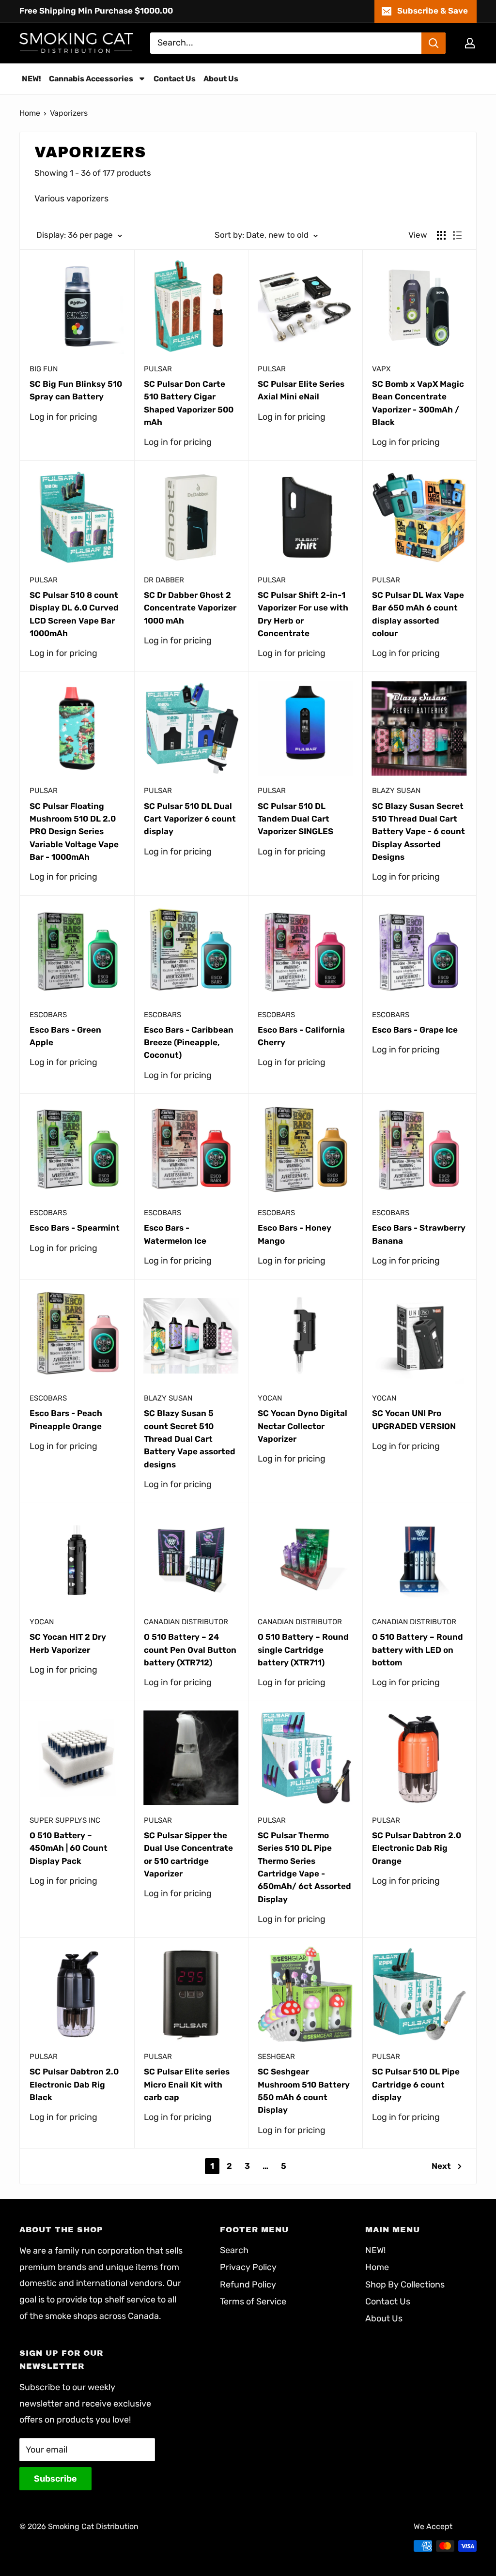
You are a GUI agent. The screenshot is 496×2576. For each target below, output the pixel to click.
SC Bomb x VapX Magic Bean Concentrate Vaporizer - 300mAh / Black (418, 403)
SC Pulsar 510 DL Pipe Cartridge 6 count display (416, 2084)
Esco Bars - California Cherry (301, 1036)
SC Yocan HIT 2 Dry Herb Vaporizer (68, 1643)
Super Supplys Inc (65, 1820)
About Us (384, 2318)
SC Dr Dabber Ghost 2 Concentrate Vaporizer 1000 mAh (190, 608)
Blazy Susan (396, 791)
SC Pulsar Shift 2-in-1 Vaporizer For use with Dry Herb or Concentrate (303, 614)
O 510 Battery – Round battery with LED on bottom (418, 1650)
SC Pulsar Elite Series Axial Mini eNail (301, 390)
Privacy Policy (248, 2267)
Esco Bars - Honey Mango (294, 1234)
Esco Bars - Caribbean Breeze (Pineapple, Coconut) (189, 1043)
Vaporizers (69, 113)
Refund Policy (248, 2285)
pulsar (158, 369)
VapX (381, 369)
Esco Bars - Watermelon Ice (175, 1234)
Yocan (270, 1398)
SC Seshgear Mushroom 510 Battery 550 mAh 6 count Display (304, 2091)
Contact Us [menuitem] (175, 79)
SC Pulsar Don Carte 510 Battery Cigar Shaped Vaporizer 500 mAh (189, 403)
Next (441, 2166)
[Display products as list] (457, 235)
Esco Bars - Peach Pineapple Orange (66, 1419)
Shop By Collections (405, 2285)
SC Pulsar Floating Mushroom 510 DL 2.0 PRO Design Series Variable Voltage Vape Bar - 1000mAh (74, 831)
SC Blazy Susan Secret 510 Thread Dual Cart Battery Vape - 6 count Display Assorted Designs (418, 831)
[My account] (470, 43)
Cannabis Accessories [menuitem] (91, 79)
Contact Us (388, 2302)
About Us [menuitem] (221, 79)
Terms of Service (253, 2302)
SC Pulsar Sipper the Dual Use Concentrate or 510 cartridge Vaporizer (188, 1854)
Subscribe (55, 2479)
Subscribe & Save (433, 11)
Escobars (48, 1015)
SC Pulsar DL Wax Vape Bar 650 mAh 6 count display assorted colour (418, 614)
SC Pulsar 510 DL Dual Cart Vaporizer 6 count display (190, 819)
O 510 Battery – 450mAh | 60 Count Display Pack (69, 1848)
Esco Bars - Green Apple (65, 1036)
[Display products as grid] (441, 235)
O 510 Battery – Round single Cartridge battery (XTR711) (303, 1650)
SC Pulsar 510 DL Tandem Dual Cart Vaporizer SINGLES (295, 819)
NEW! (375, 2250)
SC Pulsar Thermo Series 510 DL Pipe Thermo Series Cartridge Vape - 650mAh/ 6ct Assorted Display (304, 1867)
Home (30, 113)
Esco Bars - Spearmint (75, 1228)
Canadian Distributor (186, 1622)
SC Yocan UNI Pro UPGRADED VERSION (414, 1419)
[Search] (434, 43)
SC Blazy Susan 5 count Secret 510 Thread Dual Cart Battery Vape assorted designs (190, 1439)
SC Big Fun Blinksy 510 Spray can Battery (76, 390)
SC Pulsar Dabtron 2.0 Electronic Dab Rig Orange (417, 1848)
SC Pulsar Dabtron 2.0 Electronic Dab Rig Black (74, 2084)
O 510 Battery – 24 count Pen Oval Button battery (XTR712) (190, 1650)
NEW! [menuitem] (31, 79)
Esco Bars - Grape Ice (415, 1030)
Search (234, 2250)
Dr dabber (164, 580)
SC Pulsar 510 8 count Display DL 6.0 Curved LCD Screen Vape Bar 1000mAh (74, 614)
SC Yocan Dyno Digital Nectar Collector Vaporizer (302, 1426)
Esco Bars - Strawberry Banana (419, 1234)
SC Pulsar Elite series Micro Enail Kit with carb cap (187, 2084)
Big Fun (44, 369)
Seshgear (276, 2057)
